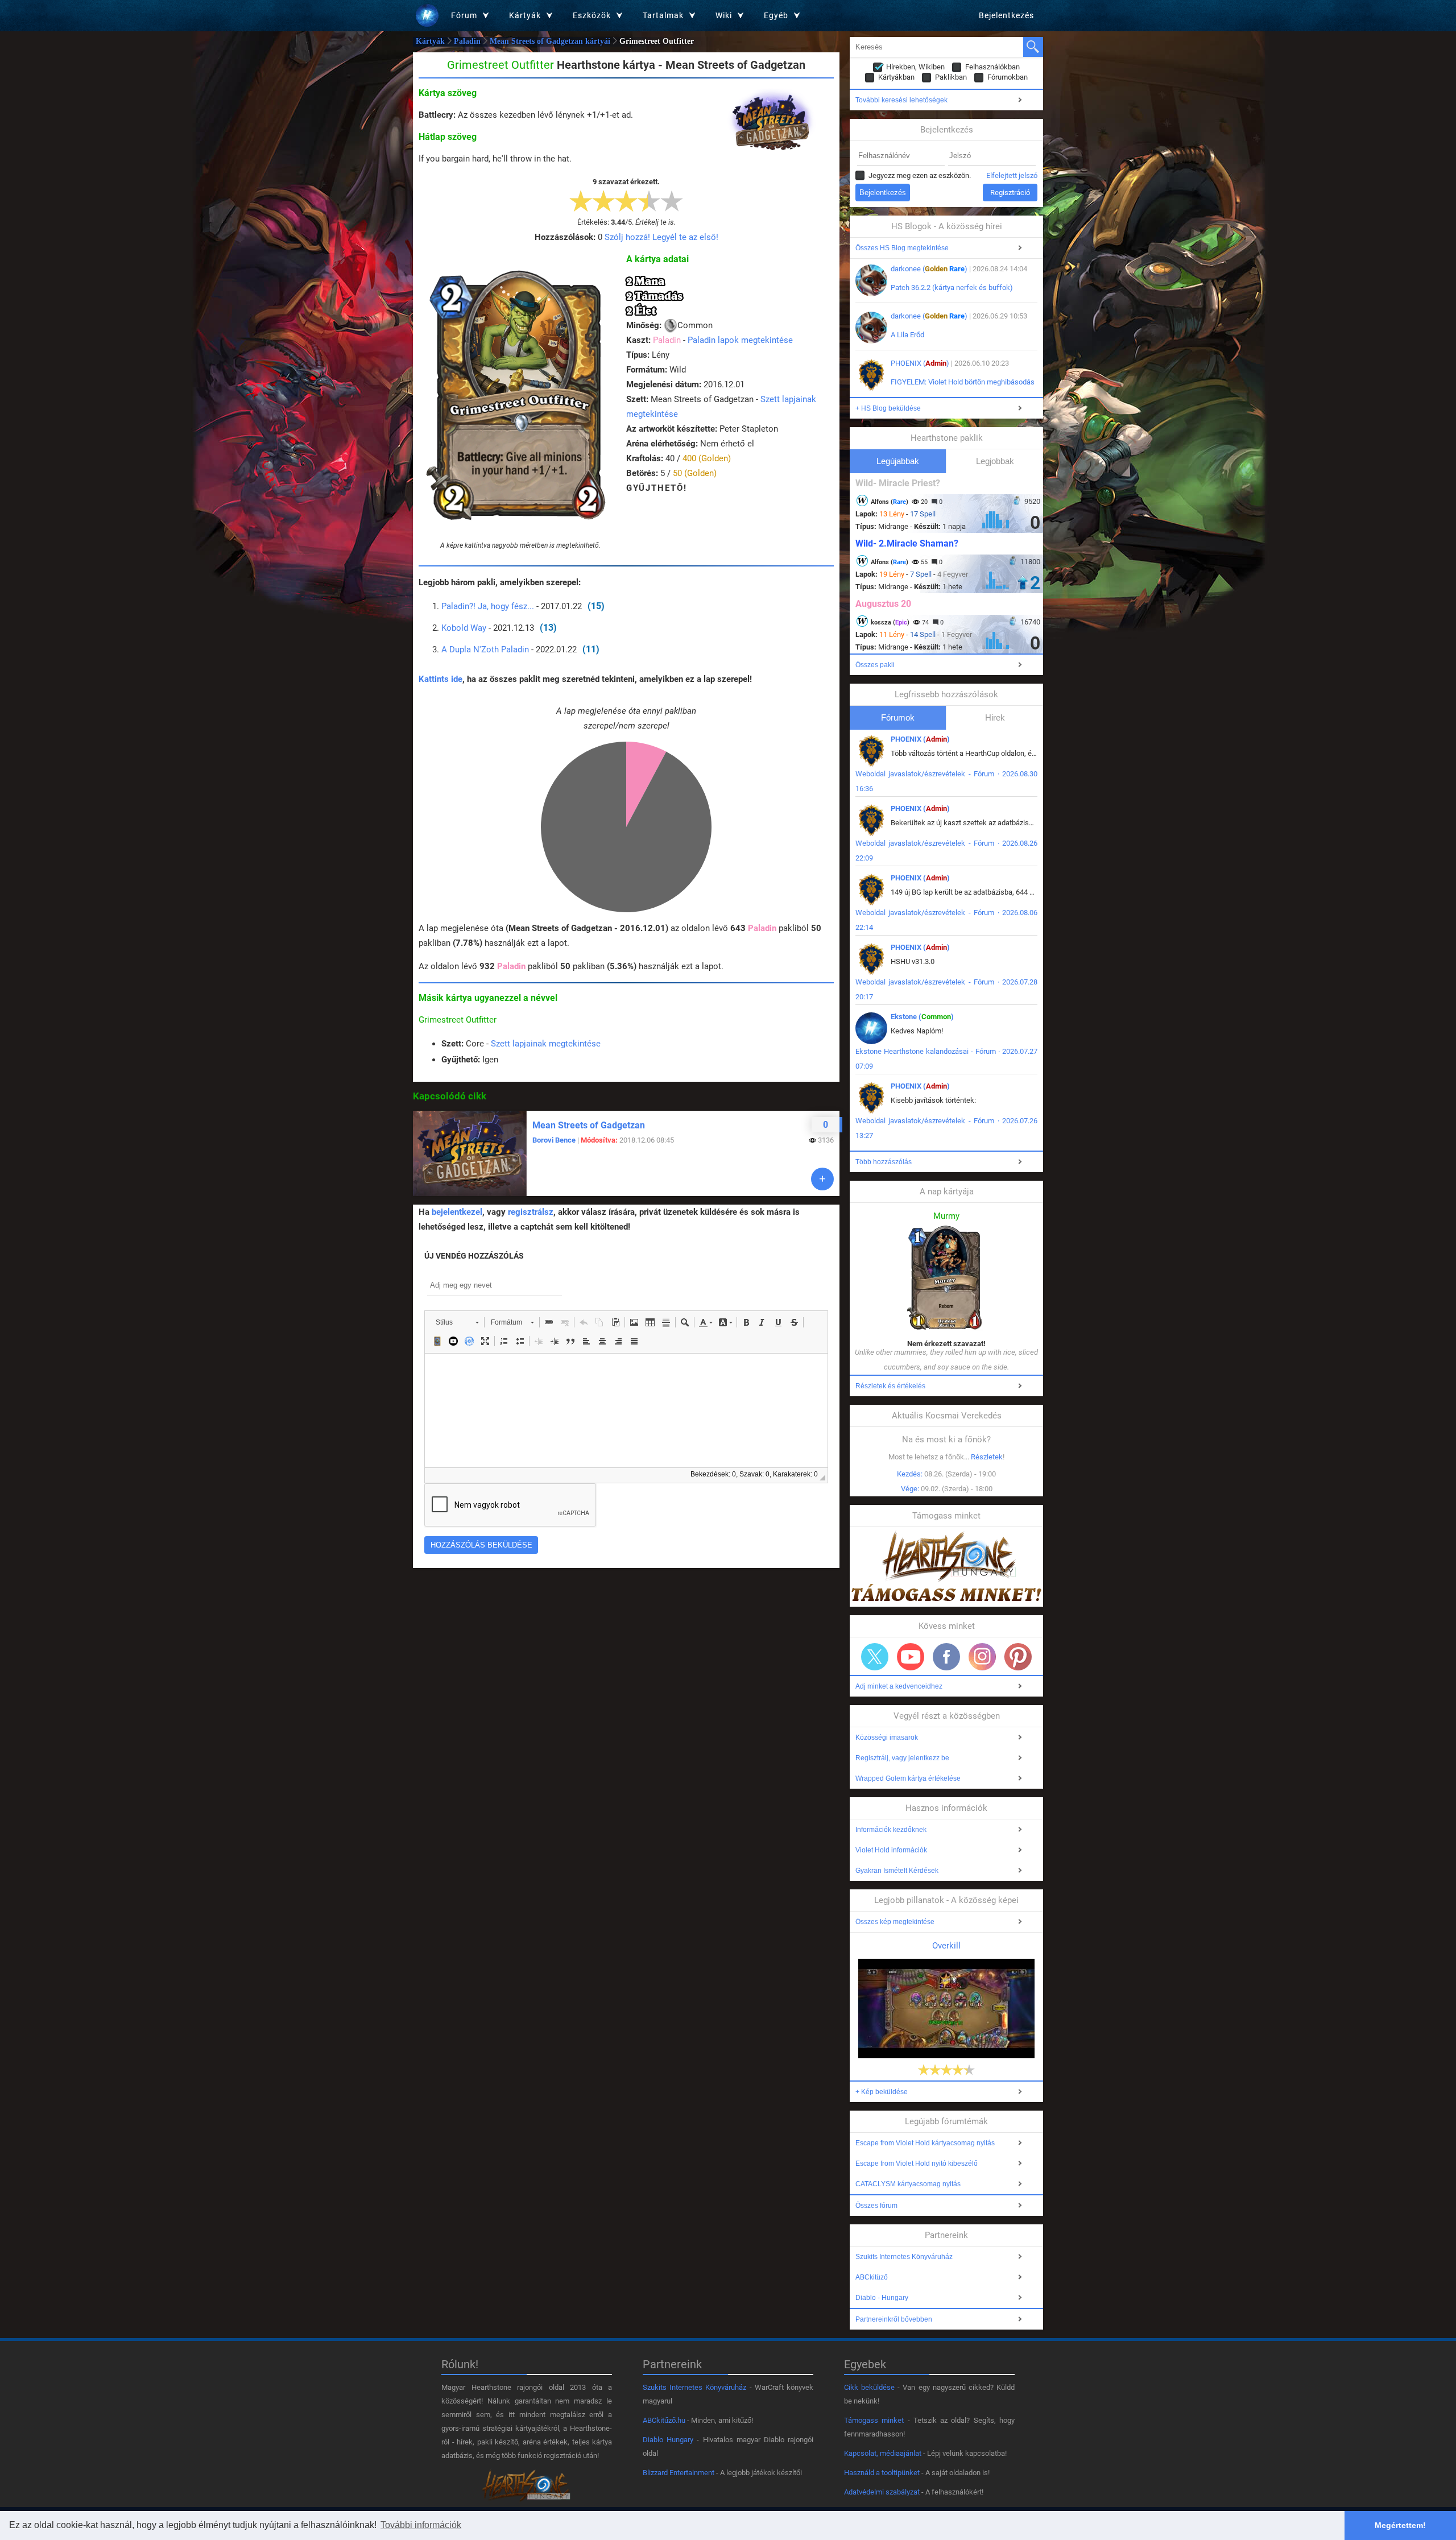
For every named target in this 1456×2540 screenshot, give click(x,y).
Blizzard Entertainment (679, 2473)
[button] (457, 1322)
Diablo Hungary (668, 2440)
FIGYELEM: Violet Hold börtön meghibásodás (963, 382)
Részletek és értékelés (890, 1386)
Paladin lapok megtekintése (740, 340)
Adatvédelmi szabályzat (882, 2492)
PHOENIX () (920, 363)
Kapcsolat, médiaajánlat (883, 2453)
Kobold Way (464, 628)
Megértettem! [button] (1400, 2525)
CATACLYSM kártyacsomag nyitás (908, 2184)
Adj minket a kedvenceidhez (899, 1686)
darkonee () (929, 269)
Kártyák (430, 41)
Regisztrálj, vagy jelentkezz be (902, 1758)
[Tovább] (822, 1179)
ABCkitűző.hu (664, 2420)
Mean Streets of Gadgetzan (589, 1125)
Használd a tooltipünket (882, 2473)
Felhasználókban (992, 67)
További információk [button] (421, 2525)
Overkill (946, 1946)
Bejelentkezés (1006, 15)
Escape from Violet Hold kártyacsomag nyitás (925, 2143)
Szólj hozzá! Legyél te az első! (661, 237)
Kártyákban (896, 77)
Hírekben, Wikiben (915, 67)
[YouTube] (911, 1657)
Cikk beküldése (869, 2387)
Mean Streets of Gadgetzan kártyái (550, 41)
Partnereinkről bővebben (894, 2319)
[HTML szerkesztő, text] (626, 1410)
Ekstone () (922, 1017)
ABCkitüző (872, 2277)
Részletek (987, 1457)
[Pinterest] (1018, 1657)
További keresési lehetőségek (901, 100)
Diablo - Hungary (882, 2298)
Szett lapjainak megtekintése (546, 1044)
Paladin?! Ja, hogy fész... (488, 606)
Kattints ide (440, 679)
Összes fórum (876, 2206)
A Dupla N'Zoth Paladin (485, 650)
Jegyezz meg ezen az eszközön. (920, 175)
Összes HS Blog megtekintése (902, 248)
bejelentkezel (457, 1212)
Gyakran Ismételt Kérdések (897, 1871)
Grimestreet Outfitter (458, 1020)
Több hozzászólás (884, 1162)
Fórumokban (1008, 77)
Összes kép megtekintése (895, 1922)
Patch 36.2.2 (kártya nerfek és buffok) (952, 287)
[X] (875, 1657)
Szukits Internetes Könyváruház (904, 2257)
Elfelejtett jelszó (1012, 175)
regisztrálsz (531, 1212)
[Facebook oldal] (946, 1657)
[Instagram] (982, 1657)
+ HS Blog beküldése (888, 408)
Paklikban (951, 77)
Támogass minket (874, 2420)
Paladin (467, 41)
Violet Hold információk (891, 1850)
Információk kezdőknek (891, 1830)
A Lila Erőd (907, 335)
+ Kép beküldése (882, 2092)
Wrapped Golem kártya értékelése (908, 1778)
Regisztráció (1010, 193)
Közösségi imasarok (887, 1738)
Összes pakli (875, 665)
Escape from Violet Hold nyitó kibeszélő (917, 2163)
